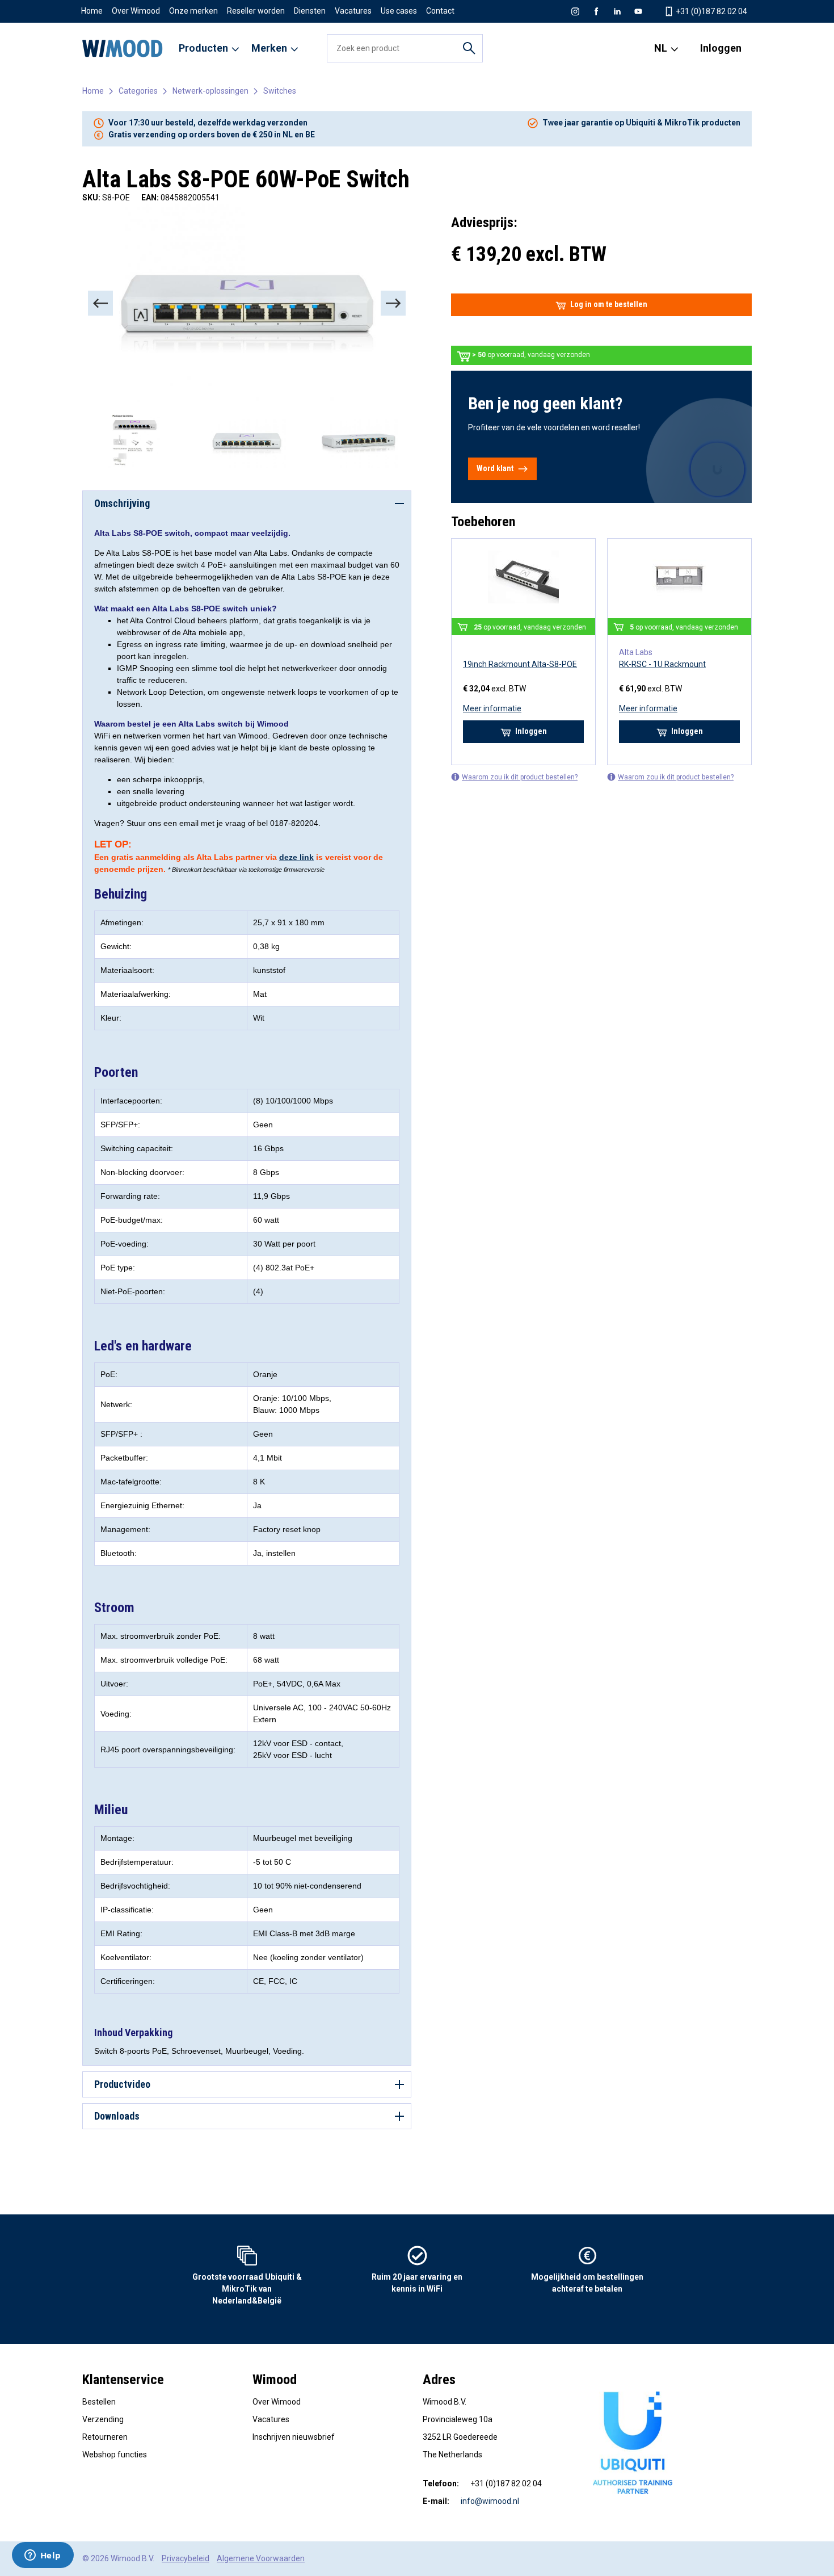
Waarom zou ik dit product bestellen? (520, 777)
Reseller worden (256, 11)
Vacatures (353, 11)
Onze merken (193, 11)
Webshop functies (115, 2455)
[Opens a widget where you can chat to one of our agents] (43, 2556)
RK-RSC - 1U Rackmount (662, 664)
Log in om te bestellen (609, 304)
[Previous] (100, 303)
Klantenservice (123, 2380)
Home (92, 11)
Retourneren (105, 2437)
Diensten (310, 11)
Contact (440, 11)
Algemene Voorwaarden (261, 2558)
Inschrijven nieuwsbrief (294, 2437)
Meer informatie (492, 708)
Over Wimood (136, 11)
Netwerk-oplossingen (210, 91)
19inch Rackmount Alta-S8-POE (520, 664)
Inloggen (721, 48)
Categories (138, 91)
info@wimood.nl (490, 2501)
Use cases (399, 11)
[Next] (393, 303)
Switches (280, 91)
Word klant (495, 468)
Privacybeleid (186, 2558)
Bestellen (99, 2402)
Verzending (103, 2419)
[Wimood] (123, 48)
